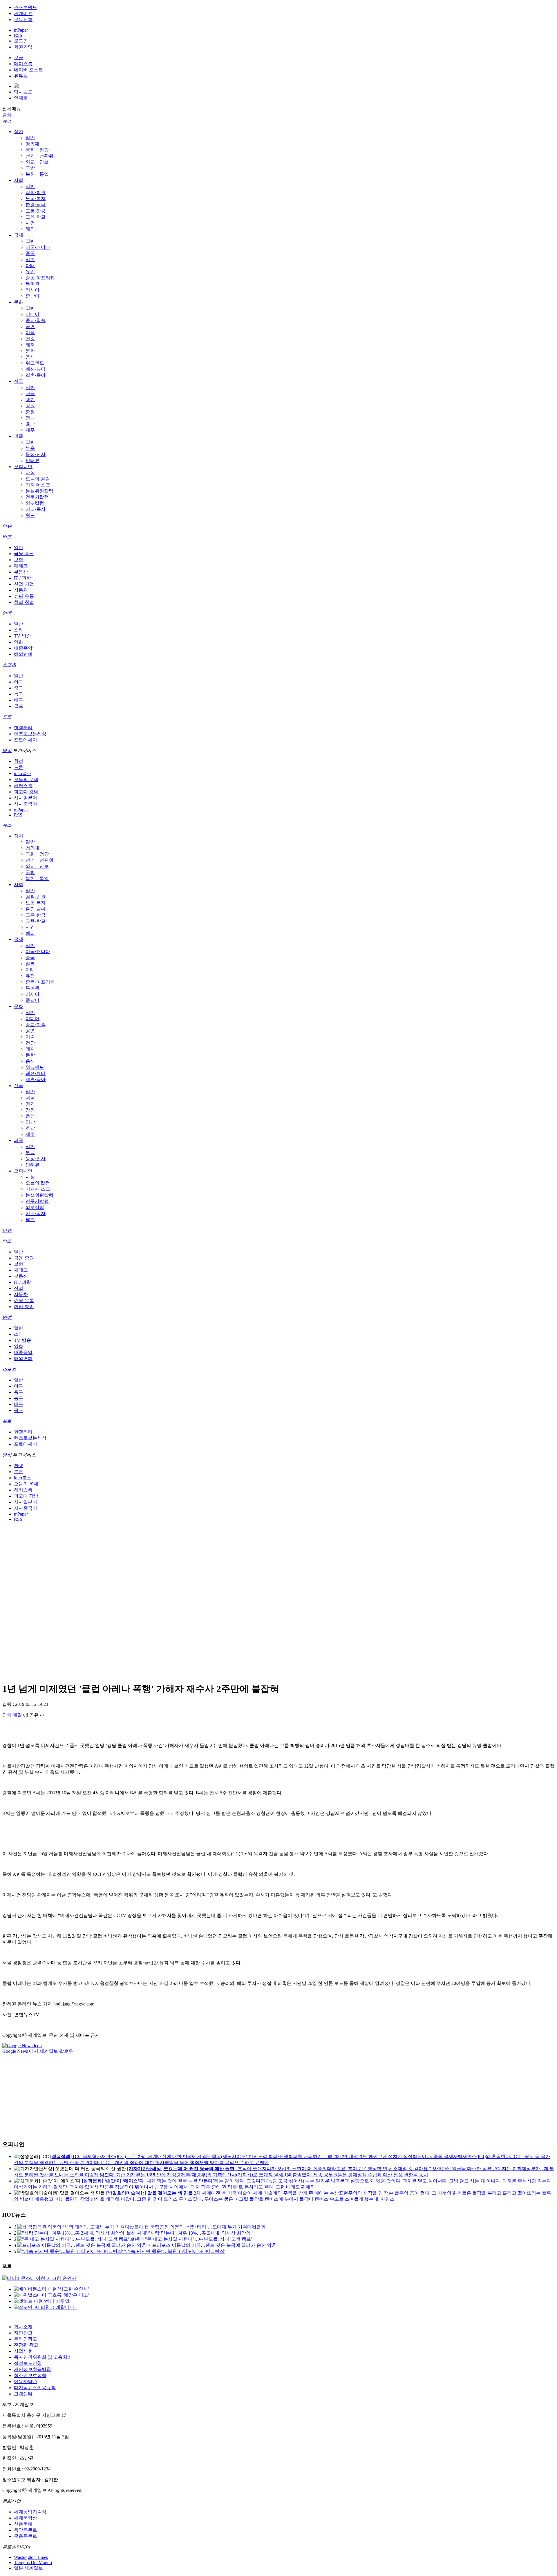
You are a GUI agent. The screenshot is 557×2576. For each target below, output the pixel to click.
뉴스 (7, 121)
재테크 (21, 566)
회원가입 (23, 47)
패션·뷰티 (36, 369)
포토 (7, 717)
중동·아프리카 (40, 278)
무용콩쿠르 (26, 2536)
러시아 (32, 290)
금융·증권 (24, 554)
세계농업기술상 (30, 2512)
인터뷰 (32, 460)
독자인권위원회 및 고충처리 (43, 2357)
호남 (30, 424)
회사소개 (23, 2327)
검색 (7, 115)
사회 (19, 180)
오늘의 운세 (26, 780)
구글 (19, 58)
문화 (19, 302)
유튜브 (21, 76)
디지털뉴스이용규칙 (35, 2388)
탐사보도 (23, 92)
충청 (30, 412)
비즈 (7, 537)
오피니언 (23, 467)
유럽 (30, 272)
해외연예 (23, 654)
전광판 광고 (26, 2345)
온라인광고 (26, 2339)
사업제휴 (23, 2351)
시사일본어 (26, 798)
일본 (30, 259)
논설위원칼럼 (39, 491)
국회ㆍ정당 (37, 150)
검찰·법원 (36, 192)
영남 (30, 418)
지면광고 (23, 2333)
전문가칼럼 (37, 497)
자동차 (21, 590)
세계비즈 (23, 13)
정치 (19, 132)
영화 (19, 642)
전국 (19, 381)
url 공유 (31, 1715)
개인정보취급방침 (32, 2369)
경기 (30, 400)
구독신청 (23, 20)
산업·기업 (24, 584)
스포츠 (9, 665)
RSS (18, 35)
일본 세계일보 (28, 2568)
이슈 (7, 526)
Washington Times (31, 2557)
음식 (30, 357)
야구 (19, 682)
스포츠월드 (26, 7)
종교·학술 (36, 320)
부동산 (21, 572)
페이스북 (23, 64)
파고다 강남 (26, 792)
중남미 (32, 296)
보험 (19, 560)
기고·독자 (36, 509)
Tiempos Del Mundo (33, 2563)
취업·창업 (24, 602)
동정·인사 (36, 454)
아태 (30, 266)
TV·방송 (22, 636)
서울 (30, 393)
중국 (30, 253)
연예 (7, 613)
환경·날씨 (36, 205)
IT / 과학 (22, 578)
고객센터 (23, 2394)
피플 (19, 436)
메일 (17, 1715)
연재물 (21, 98)
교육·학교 (36, 217)
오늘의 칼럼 (38, 479)
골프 (19, 706)
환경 (19, 761)
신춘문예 (23, 2524)
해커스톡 (23, 786)
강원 (30, 406)
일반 (30, 138)
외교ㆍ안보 (37, 162)
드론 (19, 767)
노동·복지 (36, 199)
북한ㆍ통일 (37, 174)
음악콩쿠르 (26, 2530)
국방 (30, 168)
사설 (30, 473)
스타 (19, 630)
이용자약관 (26, 2382)
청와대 (32, 144)
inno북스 (23, 773)
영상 (7, 751)
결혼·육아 (36, 375)
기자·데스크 (38, 485)
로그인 (21, 41)
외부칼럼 (35, 503)
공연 (30, 326)
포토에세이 (26, 740)
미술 (30, 333)
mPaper (21, 30)
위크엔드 (35, 363)
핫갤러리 (23, 728)
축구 (19, 688)
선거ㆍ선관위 (39, 156)
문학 (30, 351)
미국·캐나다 (38, 247)
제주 (30, 430)
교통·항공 (36, 211)
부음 (30, 448)
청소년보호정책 (30, 2375)
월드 (30, 515)
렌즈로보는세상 (30, 734)
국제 (19, 235)
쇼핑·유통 (24, 596)
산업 (19, 1288)
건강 (30, 339)
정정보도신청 (28, 2363)
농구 (19, 694)
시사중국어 (26, 804)
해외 (30, 229)
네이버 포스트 (28, 70)
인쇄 (7, 1715)
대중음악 (23, 648)
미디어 (32, 314)
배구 (19, 700)
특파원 (32, 284)
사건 (30, 223)
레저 (30, 345)
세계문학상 (26, 2518)
